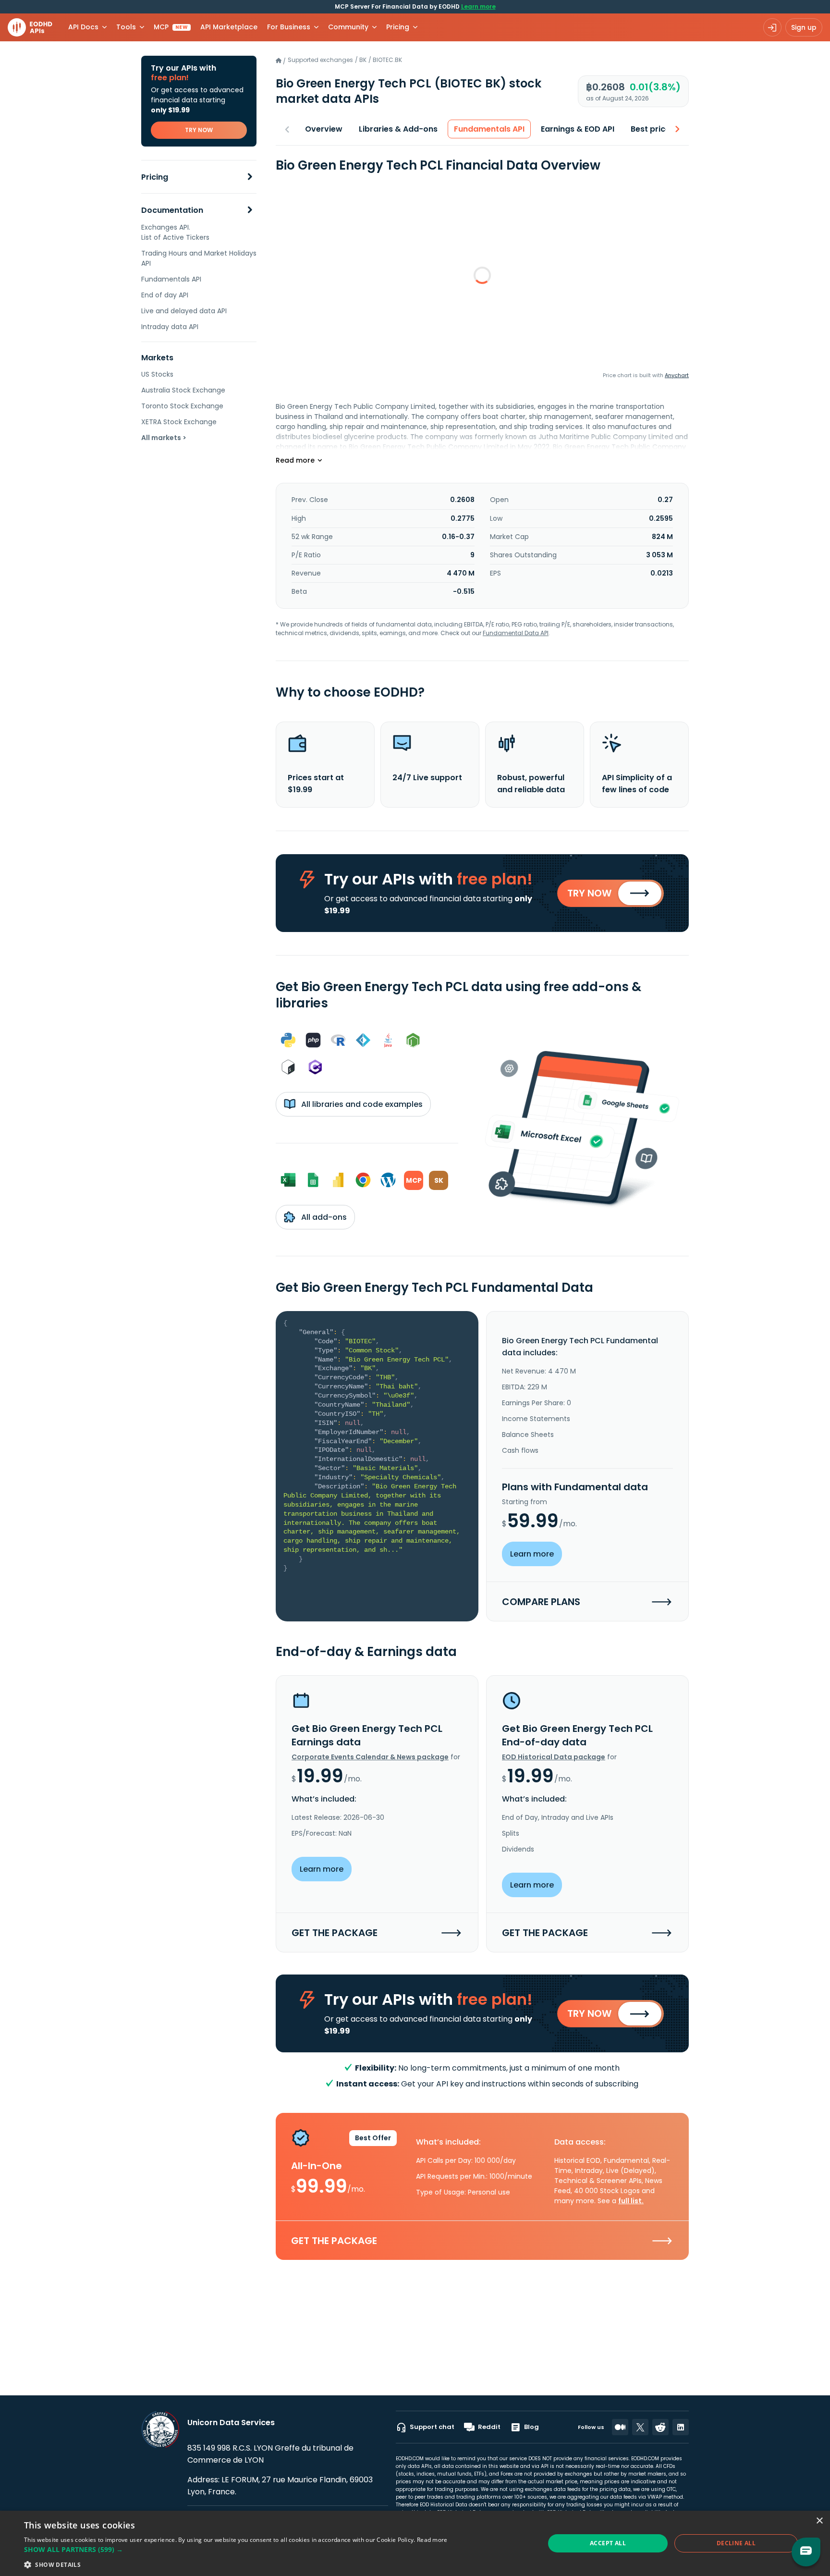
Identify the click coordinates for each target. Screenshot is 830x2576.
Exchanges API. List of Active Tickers (175, 232)
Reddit (489, 2427)
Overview (324, 129)
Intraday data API (170, 327)
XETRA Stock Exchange (179, 422)
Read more (432, 2540)
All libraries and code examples (361, 1104)
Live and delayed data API (184, 311)
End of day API (165, 295)
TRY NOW (199, 130)
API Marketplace (229, 27)
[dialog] (415, 2543)
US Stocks (157, 374)
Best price (650, 129)
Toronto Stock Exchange (182, 406)
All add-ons (323, 1217)
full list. (631, 2201)
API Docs (83, 27)
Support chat (432, 2427)
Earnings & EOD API (578, 129)
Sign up (804, 27)
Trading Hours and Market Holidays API (199, 258)
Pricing (155, 177)
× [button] (819, 2521)
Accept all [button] (608, 2543)
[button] (236, 2549)
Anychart (677, 375)
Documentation (172, 210)
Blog (531, 2427)
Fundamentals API (171, 279)
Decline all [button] (736, 2543)
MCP (171, 27)
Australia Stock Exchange (183, 390)
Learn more (478, 6)
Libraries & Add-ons (398, 129)
